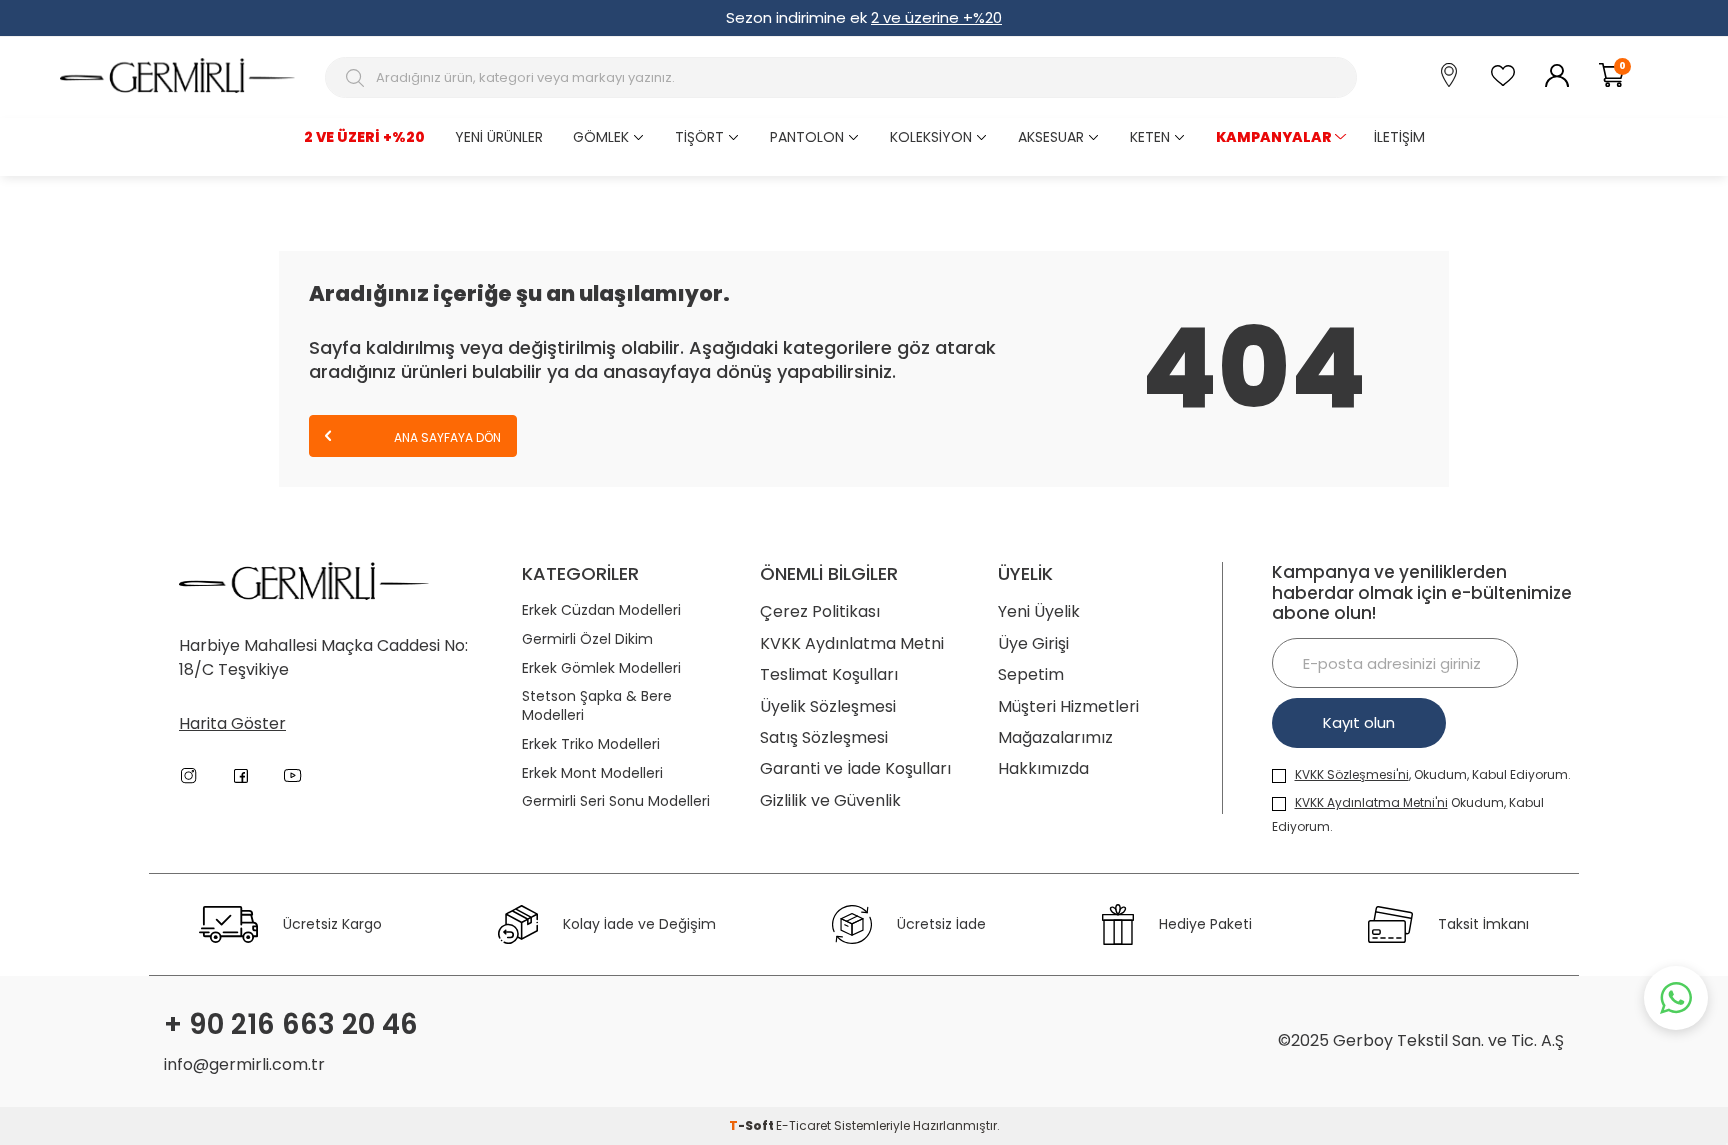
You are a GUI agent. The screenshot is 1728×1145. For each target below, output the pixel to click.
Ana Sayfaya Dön (446, 437)
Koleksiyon (931, 137)
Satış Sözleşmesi (824, 737)
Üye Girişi (1033, 643)
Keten (1150, 137)
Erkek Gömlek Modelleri (601, 668)
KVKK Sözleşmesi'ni (1352, 774)
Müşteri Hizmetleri (1068, 706)
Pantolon (807, 137)
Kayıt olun (1359, 722)
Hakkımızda (1043, 768)
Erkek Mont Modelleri (592, 773)
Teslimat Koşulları (829, 674)
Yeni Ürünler (499, 137)
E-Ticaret (803, 1125)
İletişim (1399, 137)
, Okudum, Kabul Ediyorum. (1433, 774)
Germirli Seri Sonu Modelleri (616, 801)
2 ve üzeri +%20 (364, 137)
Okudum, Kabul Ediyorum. (1408, 814)
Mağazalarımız (1055, 737)
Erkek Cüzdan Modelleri (601, 610)
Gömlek (601, 137)
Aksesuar (1051, 137)
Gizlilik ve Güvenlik (830, 800)
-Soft (752, 1125)
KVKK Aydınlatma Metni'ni (1371, 802)
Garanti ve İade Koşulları (855, 768)
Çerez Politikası (820, 611)
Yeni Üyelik (1039, 611)
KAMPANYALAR (1274, 137)
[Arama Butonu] (357, 78)
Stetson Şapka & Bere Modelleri (597, 706)
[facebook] (241, 776)
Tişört (699, 137)
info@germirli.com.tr (244, 1064)
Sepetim (1031, 674)
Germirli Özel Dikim (587, 639)
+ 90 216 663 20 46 (291, 1025)
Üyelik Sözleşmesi (828, 706)
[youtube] (293, 776)
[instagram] (189, 776)
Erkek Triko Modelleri (591, 744)
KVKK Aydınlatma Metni (852, 643)
